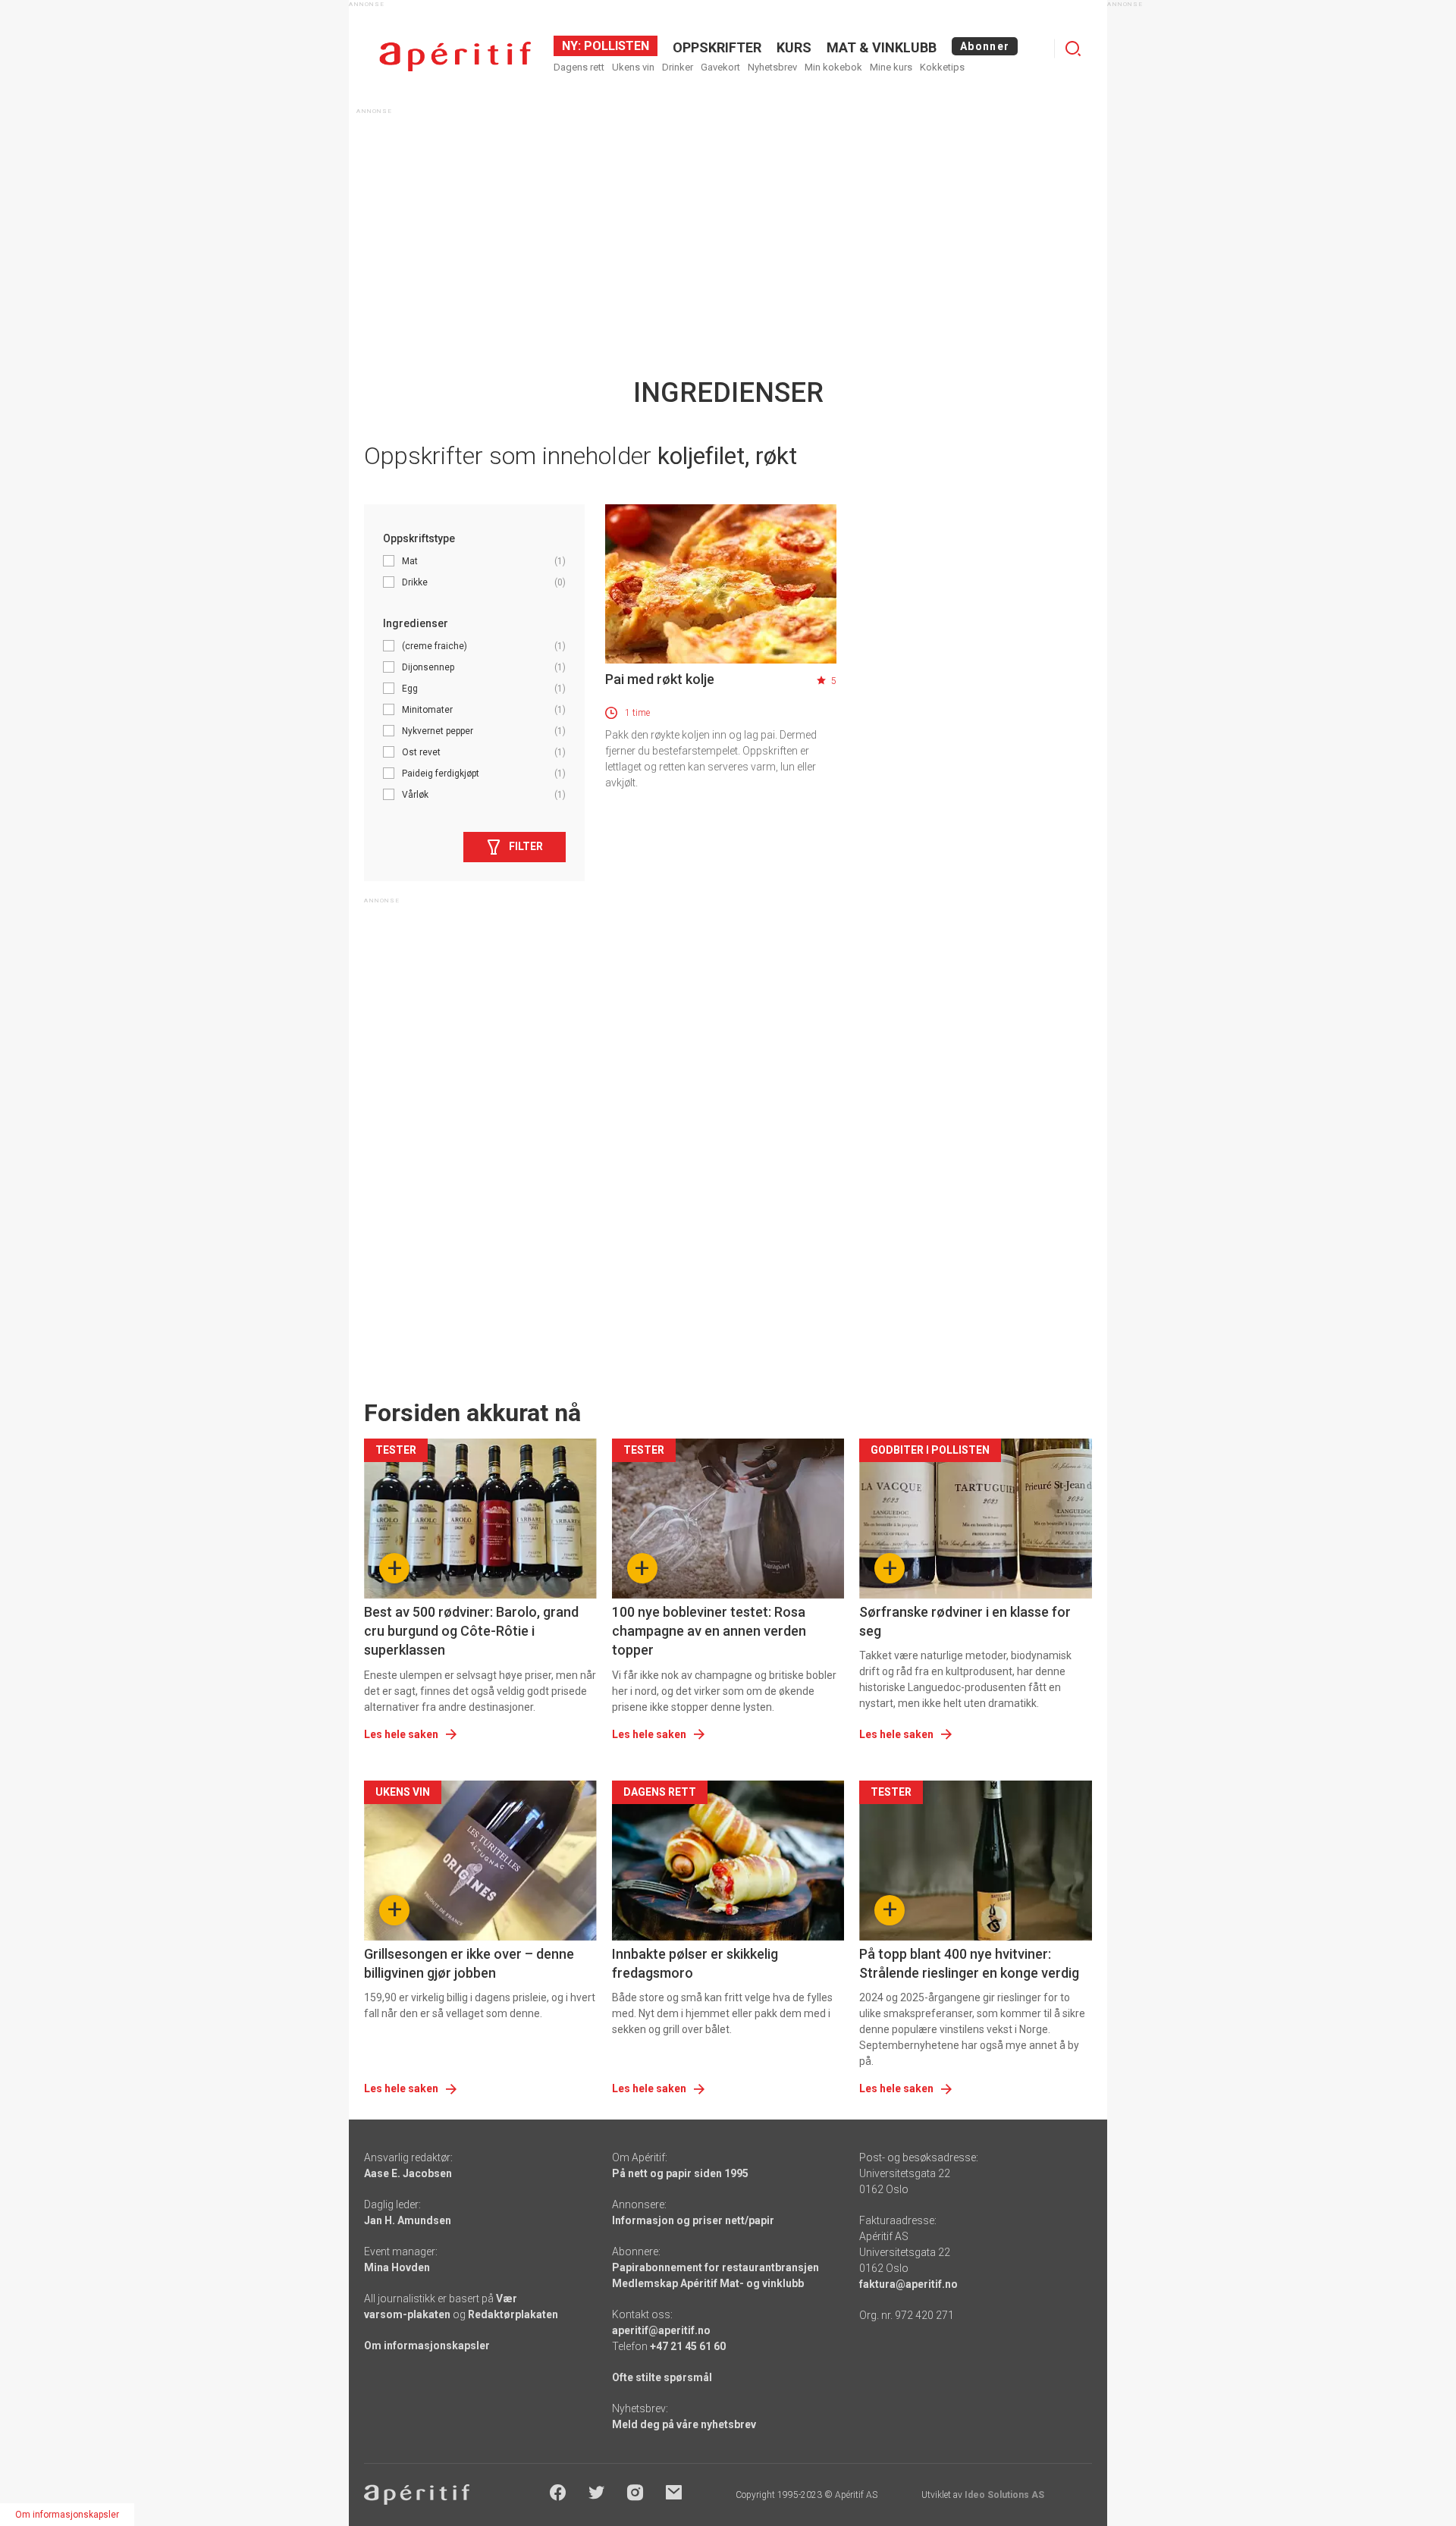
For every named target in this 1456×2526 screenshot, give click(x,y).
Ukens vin (633, 67)
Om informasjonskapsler (427, 2346)
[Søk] (1073, 49)
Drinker (678, 67)
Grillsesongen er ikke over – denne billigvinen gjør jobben (469, 1963)
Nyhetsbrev (772, 67)
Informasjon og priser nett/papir (693, 2220)
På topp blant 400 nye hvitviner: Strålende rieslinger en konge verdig (969, 1963)
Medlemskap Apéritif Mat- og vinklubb (708, 2283)
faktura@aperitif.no (908, 2284)
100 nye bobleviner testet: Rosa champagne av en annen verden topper (709, 1631)
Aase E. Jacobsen (408, 2173)
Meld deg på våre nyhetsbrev (684, 2424)
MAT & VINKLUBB (882, 47)
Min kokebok (833, 67)
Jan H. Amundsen (408, 2220)
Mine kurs (891, 67)
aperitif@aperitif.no (661, 2330)
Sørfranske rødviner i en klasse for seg (965, 1621)
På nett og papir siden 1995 (680, 2173)
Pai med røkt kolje (660, 679)
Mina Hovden (397, 2267)
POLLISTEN (615, 46)
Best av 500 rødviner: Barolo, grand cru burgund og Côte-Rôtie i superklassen (471, 1631)
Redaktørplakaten (513, 2314)
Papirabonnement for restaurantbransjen (715, 2267)
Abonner (985, 46)
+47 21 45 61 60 (688, 2346)
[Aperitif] (455, 56)
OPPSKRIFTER (717, 47)
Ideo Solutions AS (1004, 2495)
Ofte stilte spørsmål (662, 2377)
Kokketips (942, 67)
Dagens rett (579, 67)
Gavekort (720, 67)
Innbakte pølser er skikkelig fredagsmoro (695, 1963)
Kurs (794, 47)
